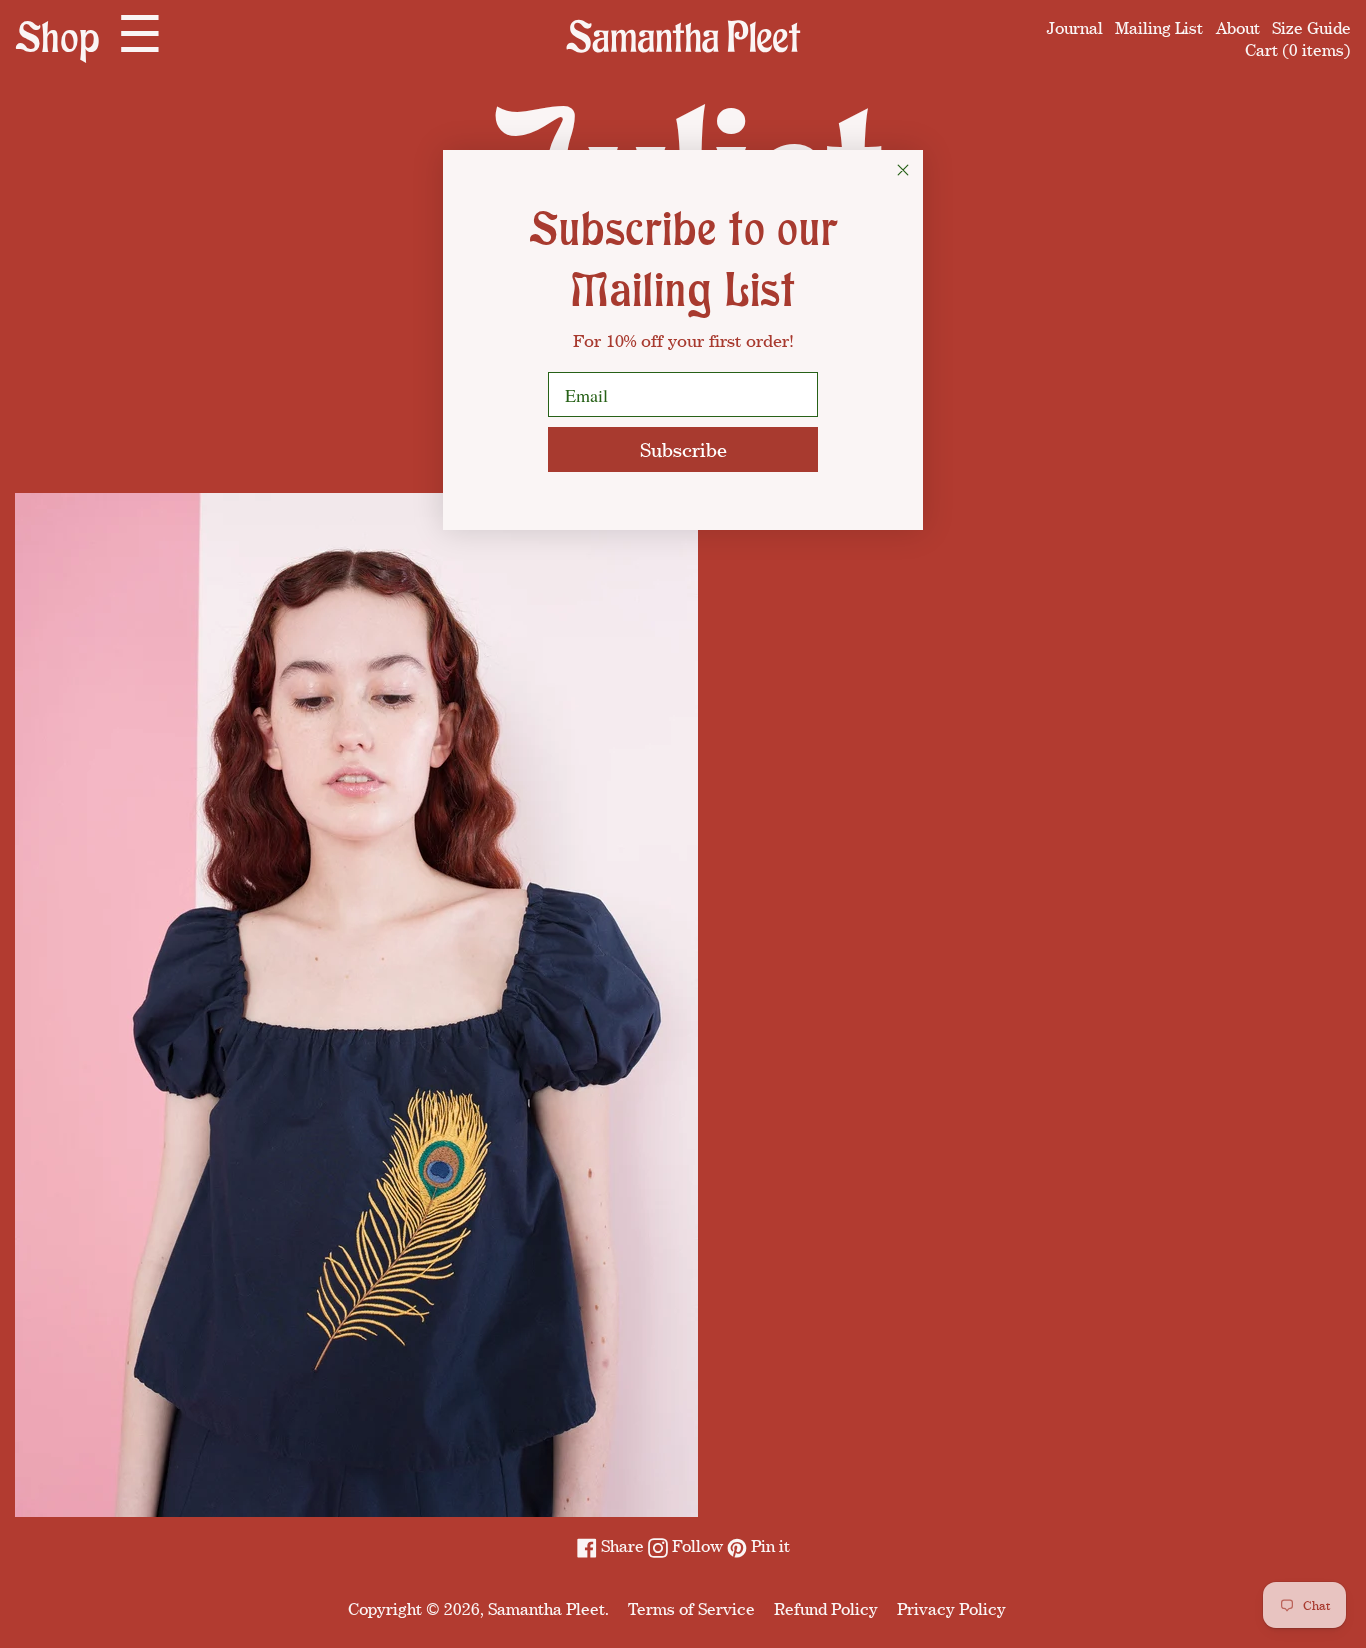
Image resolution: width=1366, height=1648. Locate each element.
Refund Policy (826, 1609)
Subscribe (683, 449)
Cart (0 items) (1298, 50)
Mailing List (1159, 28)
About (1238, 28)
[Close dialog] (903, 170)
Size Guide (1311, 28)
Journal (1075, 28)
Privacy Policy (951, 1609)
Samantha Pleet (546, 1609)
